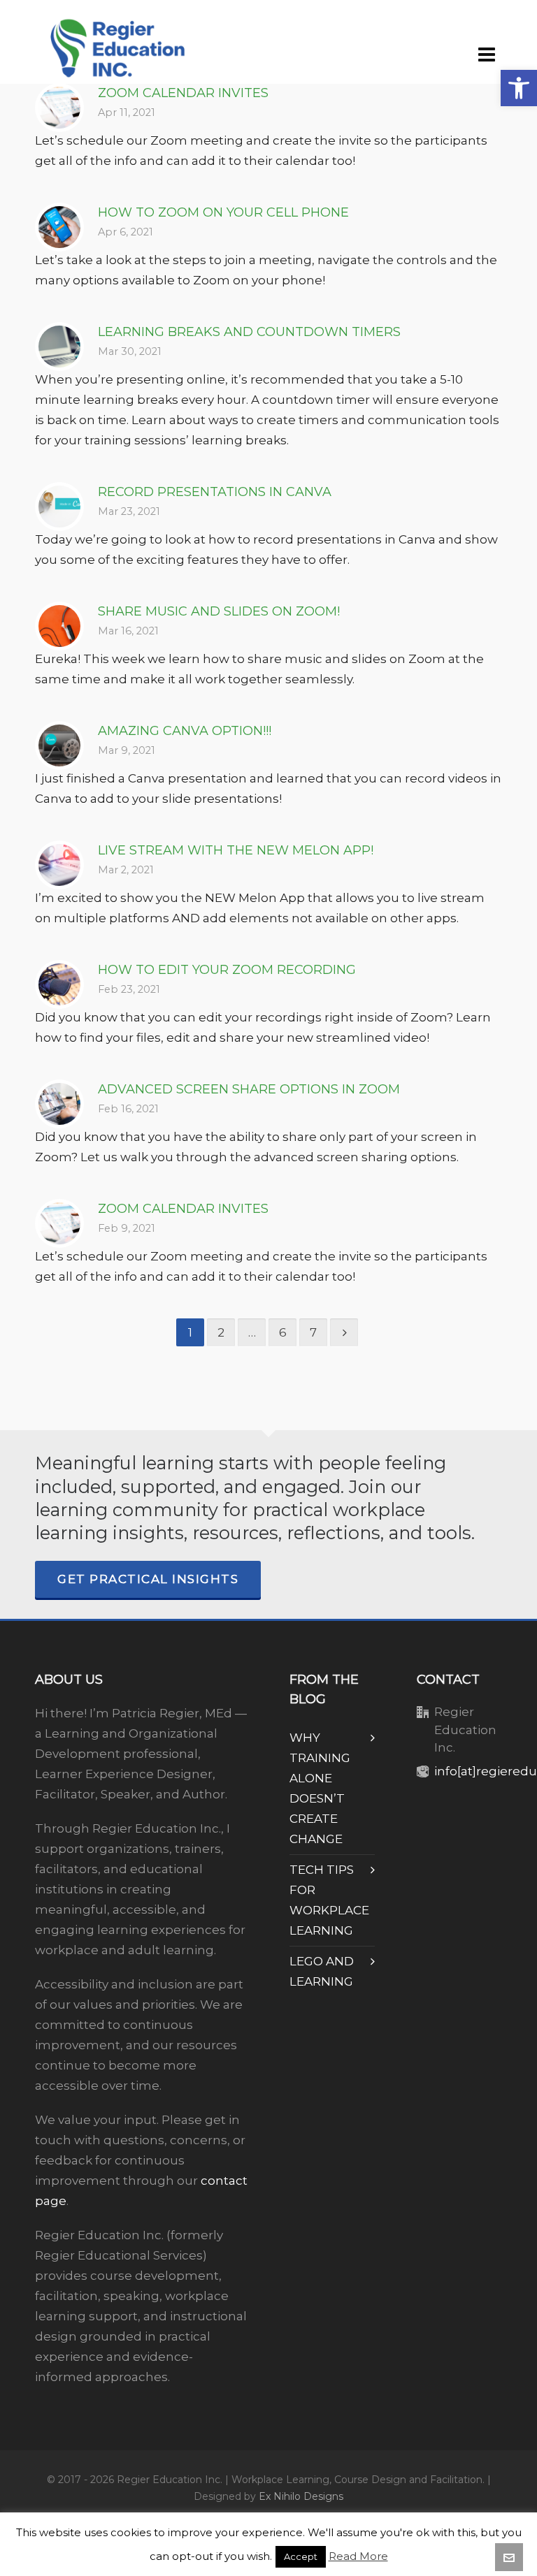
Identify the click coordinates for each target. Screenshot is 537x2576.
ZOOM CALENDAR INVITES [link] (183, 93)
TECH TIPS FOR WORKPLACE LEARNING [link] (329, 1900)
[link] (519, 88)
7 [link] (313, 1332)
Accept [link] (301, 2556)
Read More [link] (358, 2556)
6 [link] (283, 1332)
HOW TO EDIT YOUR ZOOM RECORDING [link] (227, 970)
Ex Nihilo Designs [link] (301, 2496)
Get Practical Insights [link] (148, 1579)
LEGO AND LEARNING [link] (322, 1971)
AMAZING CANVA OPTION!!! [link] (185, 731)
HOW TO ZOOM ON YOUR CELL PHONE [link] (223, 212)
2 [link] (221, 1332)
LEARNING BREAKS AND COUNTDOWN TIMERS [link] (249, 332)
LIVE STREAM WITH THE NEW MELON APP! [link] (236, 850)
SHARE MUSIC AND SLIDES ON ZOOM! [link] (219, 611)
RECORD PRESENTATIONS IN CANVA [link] (215, 492)
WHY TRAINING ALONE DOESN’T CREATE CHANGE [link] (320, 1788)
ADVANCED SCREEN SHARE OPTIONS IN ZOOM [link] (249, 1089)
